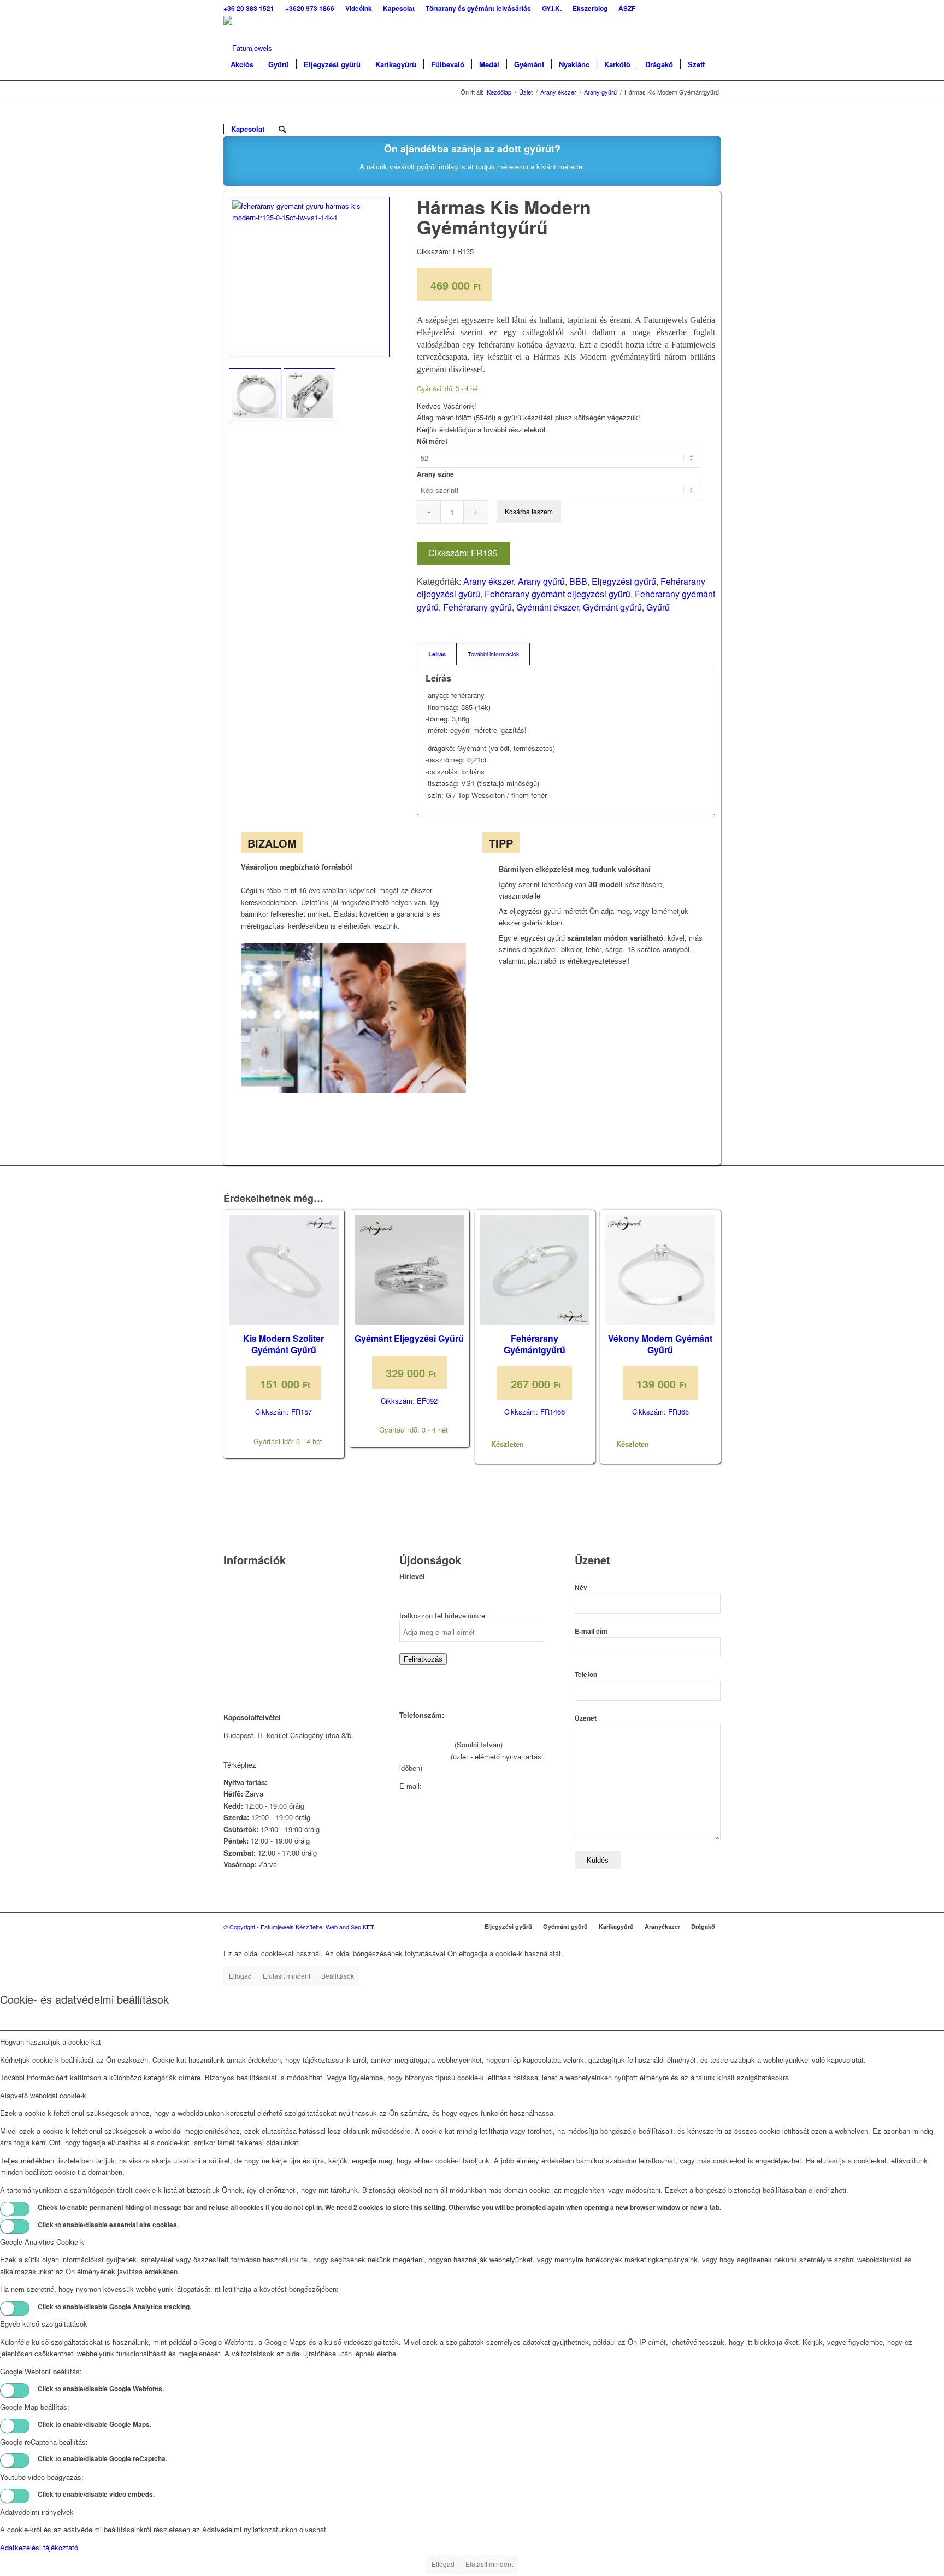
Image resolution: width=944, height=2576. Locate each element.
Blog (231, 1633)
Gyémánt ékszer (547, 607)
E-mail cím (591, 1631)
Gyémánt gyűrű (612, 607)
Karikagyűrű (616, 1926)
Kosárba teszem (529, 511)
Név (581, 1588)
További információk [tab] (493, 654)
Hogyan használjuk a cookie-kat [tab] (51, 2042)
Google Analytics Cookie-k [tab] (42, 2242)
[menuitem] (252, 8)
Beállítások (338, 1976)
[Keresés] (282, 129)
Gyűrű (658, 607)
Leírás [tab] (437, 654)
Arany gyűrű (541, 581)
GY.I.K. (235, 1619)
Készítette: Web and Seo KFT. (335, 1927)
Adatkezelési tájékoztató (39, 2547)
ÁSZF (233, 1661)
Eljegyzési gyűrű (624, 581)
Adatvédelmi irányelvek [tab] (37, 2512)
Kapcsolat (239, 1591)
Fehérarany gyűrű (477, 607)
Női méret (432, 441)
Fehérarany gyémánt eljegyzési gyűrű (557, 594)
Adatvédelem (244, 1647)
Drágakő (703, 1926)
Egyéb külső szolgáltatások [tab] (44, 2324)
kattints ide (276, 1765)
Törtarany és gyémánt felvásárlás (276, 1605)
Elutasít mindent (287, 1976)
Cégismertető (244, 1577)
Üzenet (586, 1718)
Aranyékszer (662, 1926)
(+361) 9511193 (424, 1756)
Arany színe (435, 474)
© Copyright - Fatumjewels (259, 1927)
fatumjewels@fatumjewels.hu (470, 1786)
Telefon (586, 1674)
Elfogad (240, 1976)
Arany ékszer (488, 581)
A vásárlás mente (251, 1675)
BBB (578, 581)
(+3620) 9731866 (426, 1744)
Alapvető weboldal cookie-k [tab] (43, 2095)
